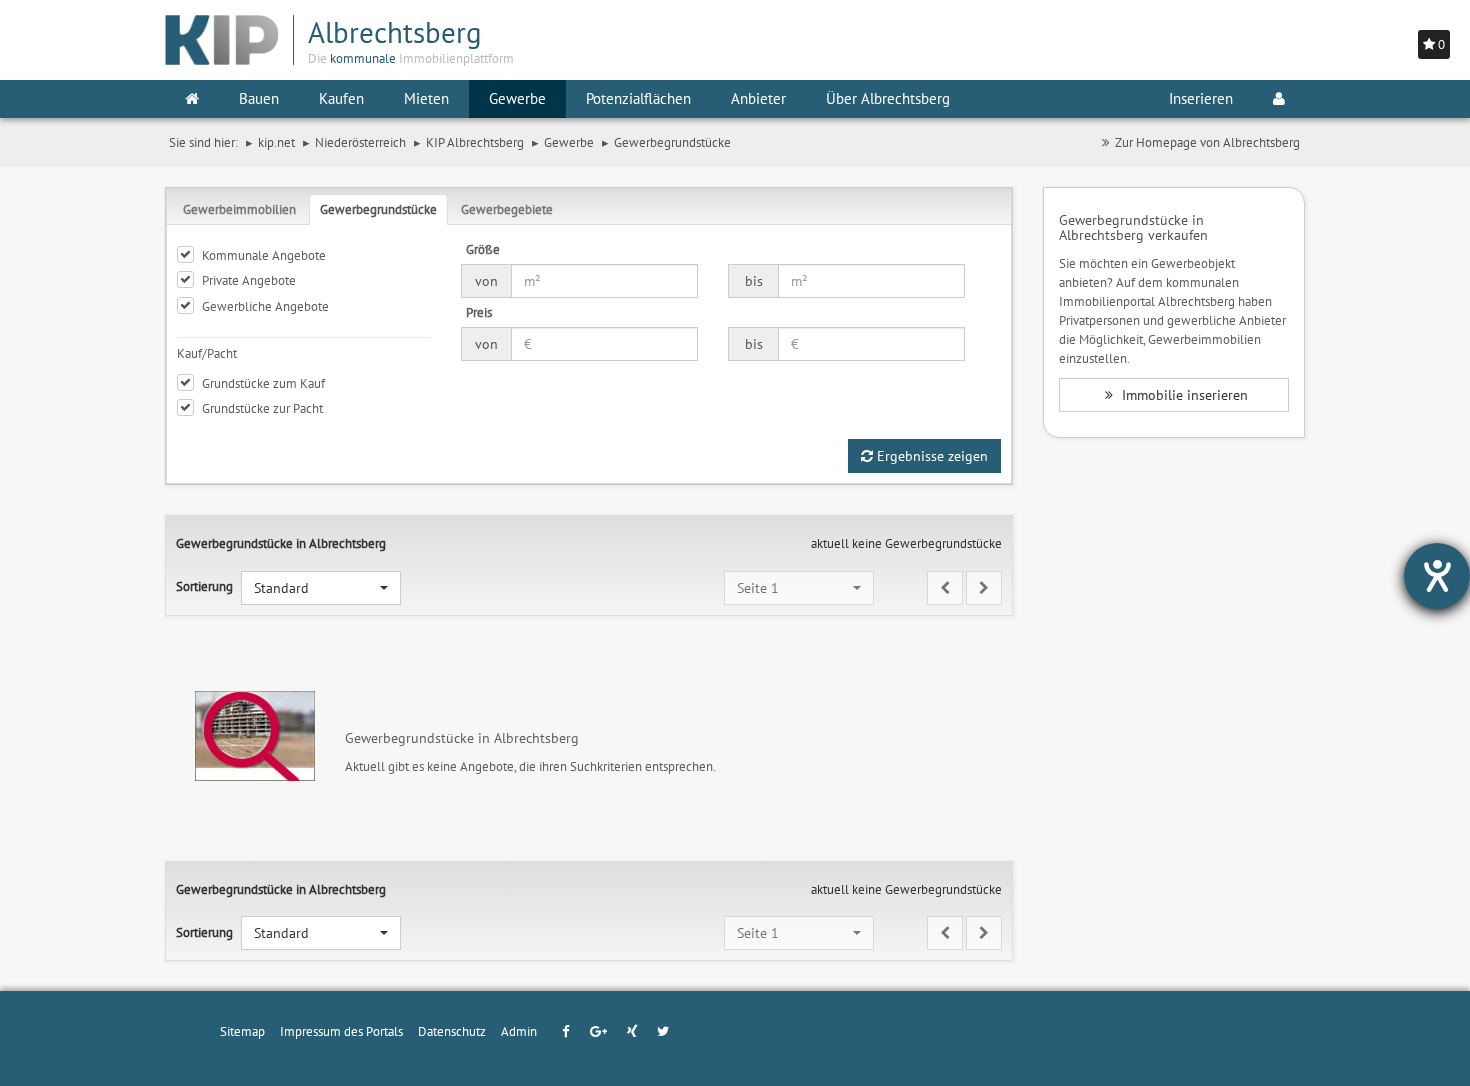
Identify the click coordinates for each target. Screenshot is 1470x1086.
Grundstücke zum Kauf (263, 383)
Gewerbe (517, 98)
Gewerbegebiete (507, 209)
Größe (483, 249)
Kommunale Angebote (264, 255)
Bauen (259, 98)
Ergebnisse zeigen (930, 456)
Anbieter (758, 98)
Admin (519, 1031)
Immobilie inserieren (1183, 395)
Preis (479, 312)
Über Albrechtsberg (888, 98)
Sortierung (204, 586)
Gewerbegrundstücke (378, 209)
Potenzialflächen (638, 98)
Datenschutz (452, 1031)
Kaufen (341, 98)
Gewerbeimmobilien (239, 209)
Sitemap (242, 1031)
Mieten (426, 98)
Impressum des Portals (341, 1031)
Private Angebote (249, 280)
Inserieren (1201, 98)
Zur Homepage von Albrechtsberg (1207, 142)
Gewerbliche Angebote (265, 306)
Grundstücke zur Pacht (262, 408)
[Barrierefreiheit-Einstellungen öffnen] (1437, 576)
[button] (321, 588)
